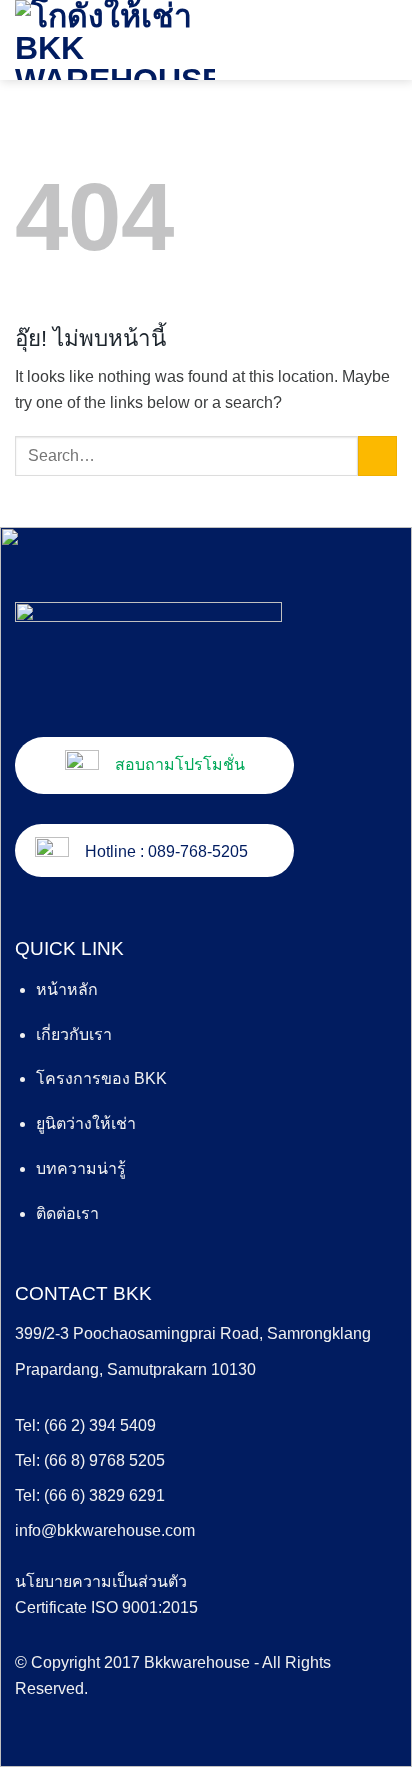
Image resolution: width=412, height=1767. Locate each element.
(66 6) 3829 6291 (104, 1495)
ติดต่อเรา (67, 1213)
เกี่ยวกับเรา (74, 1034)
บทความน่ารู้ (81, 1168)
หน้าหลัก (67, 989)
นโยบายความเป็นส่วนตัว (101, 1581)
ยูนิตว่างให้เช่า (86, 1123)
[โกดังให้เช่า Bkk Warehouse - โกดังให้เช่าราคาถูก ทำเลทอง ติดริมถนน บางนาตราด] (115, 40)
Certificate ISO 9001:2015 (106, 1607)
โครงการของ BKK (101, 1078)
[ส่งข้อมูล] (377, 455)
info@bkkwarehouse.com (105, 1530)
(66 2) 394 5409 (100, 1425)
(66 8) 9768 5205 (104, 1460)
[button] (385, 39)
